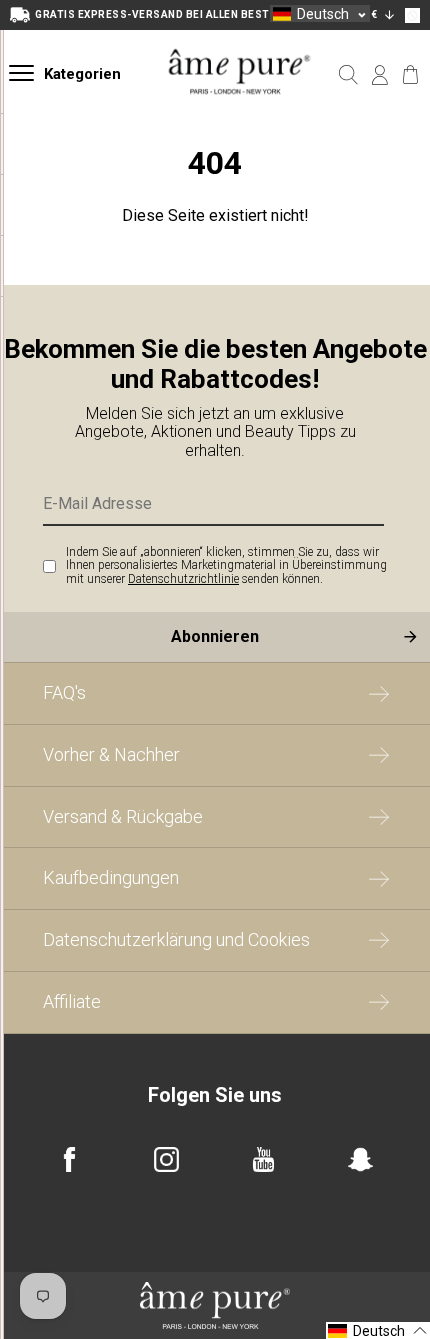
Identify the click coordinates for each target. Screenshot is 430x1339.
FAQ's (64, 692)
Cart (410, 75)
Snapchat (360, 1159)
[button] (320, 13)
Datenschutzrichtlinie (183, 579)
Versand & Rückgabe (123, 816)
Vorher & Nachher (111, 754)
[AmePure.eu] (240, 111)
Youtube (263, 1159)
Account (379, 75)
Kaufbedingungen (111, 877)
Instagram (166, 1159)
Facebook (69, 1159)
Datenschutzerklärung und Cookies (176, 939)
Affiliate (72, 1001)
